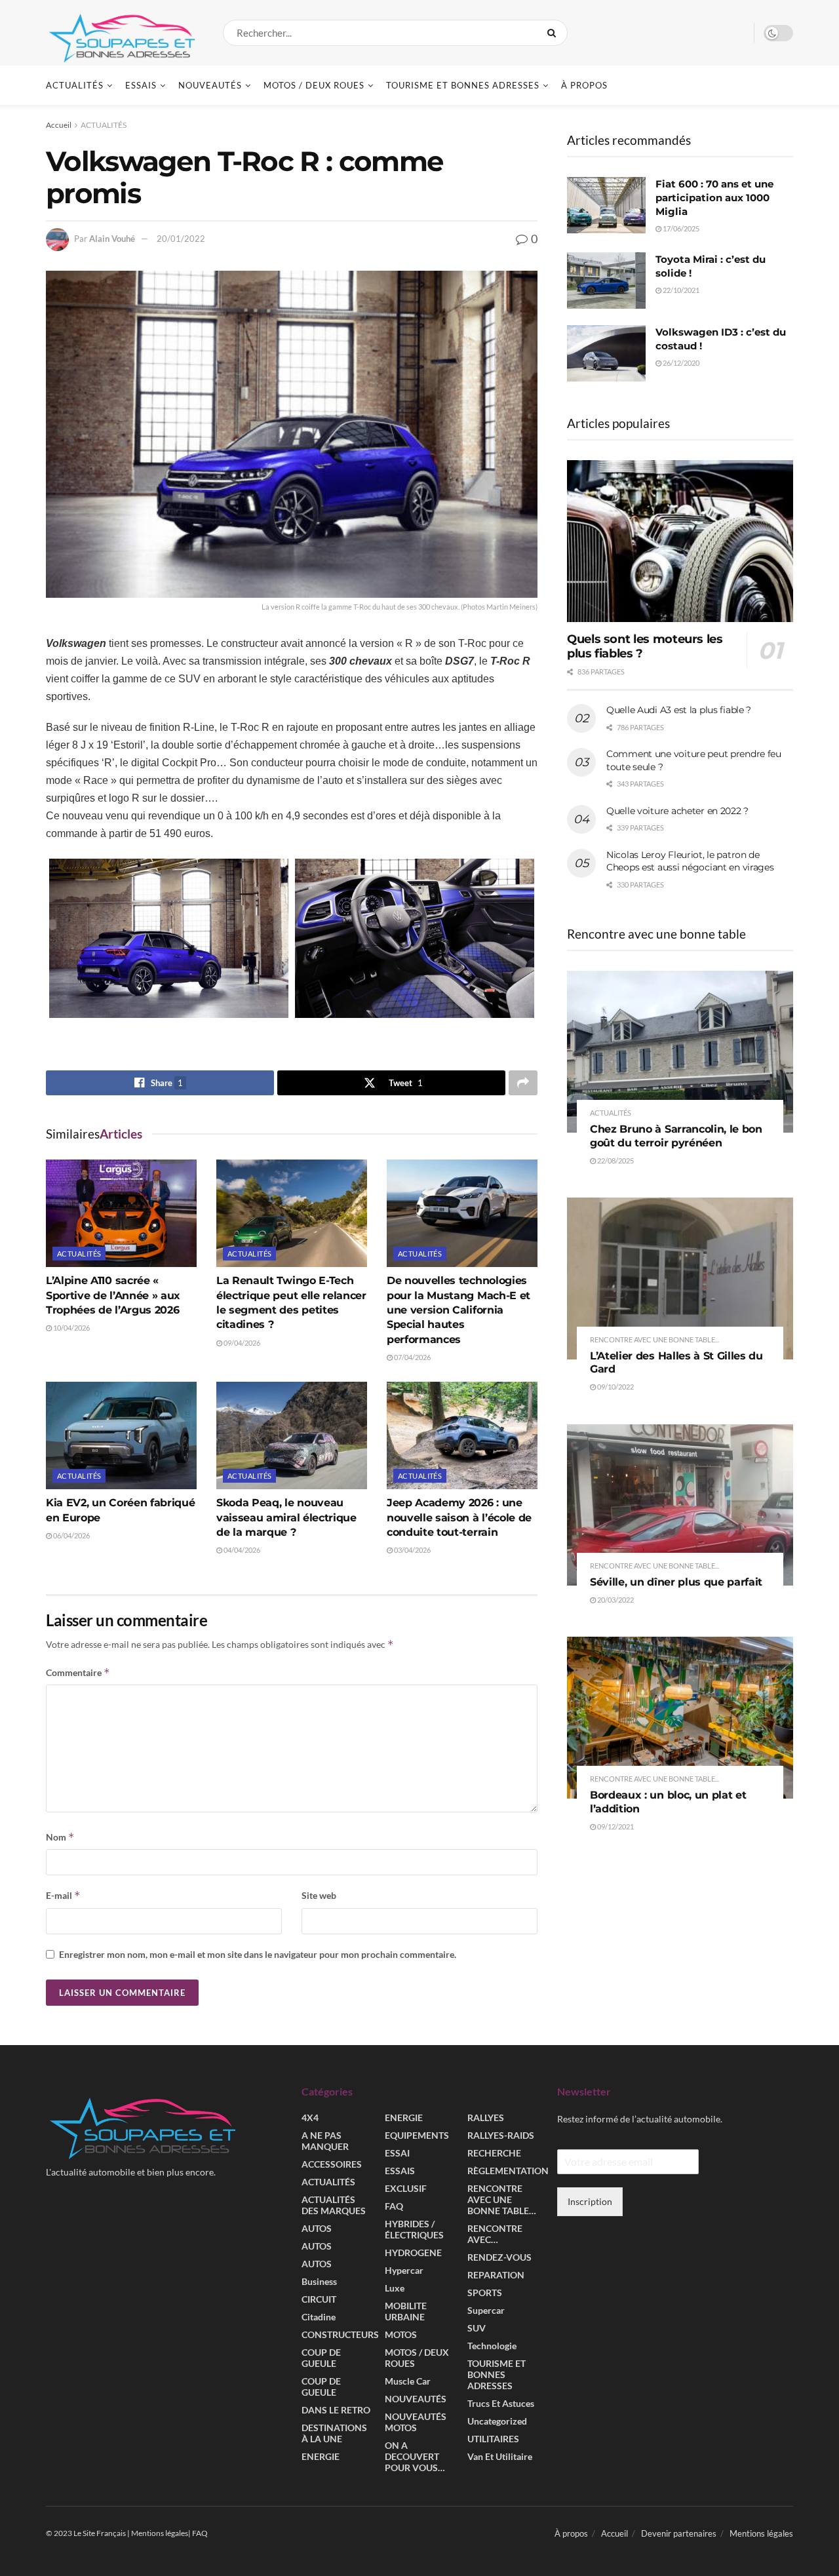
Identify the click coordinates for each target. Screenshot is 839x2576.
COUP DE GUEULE (321, 2358)
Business (319, 2281)
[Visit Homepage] (123, 33)
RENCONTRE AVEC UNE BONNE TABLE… (502, 2199)
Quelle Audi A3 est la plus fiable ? (679, 710)
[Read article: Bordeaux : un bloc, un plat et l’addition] (680, 1718)
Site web (319, 1895)
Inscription (590, 2201)
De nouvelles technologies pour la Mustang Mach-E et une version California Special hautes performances (459, 1310)
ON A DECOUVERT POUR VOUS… (415, 2456)
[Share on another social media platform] (523, 1083)
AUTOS (317, 2228)
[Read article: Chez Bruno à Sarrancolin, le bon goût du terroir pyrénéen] (680, 1052)
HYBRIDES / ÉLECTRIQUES (414, 2229)
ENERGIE (321, 2456)
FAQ (394, 2206)
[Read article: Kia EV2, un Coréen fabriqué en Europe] (121, 1435)
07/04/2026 (412, 1357)
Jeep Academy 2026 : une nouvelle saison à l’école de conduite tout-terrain (459, 1517)
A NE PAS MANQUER (325, 2141)
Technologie (492, 2346)
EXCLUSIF (406, 2188)
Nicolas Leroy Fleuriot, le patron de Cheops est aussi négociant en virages (690, 861)
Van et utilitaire (500, 2456)
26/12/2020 (680, 363)
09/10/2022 (615, 1387)
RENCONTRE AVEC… (495, 2234)
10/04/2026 (71, 1328)
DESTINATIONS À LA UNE (334, 2433)
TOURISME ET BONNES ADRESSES (463, 85)
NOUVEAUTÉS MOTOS (416, 2422)
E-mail (63, 1895)
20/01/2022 (181, 239)
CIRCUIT (319, 2299)
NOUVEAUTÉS (210, 85)
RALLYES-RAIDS (501, 2135)
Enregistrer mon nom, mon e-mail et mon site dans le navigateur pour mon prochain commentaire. (258, 1954)
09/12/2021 (615, 1826)
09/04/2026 (241, 1343)
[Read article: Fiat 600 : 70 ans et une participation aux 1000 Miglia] (606, 205)
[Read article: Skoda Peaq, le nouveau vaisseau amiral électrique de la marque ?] (292, 1435)
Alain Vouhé (112, 239)
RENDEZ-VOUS (499, 2257)
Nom (60, 1837)
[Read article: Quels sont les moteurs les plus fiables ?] (680, 541)
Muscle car (408, 2381)
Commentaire (78, 1672)
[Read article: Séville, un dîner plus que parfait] (680, 1505)
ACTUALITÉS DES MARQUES (334, 2205)
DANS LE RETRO (336, 2410)
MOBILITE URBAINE (406, 2311)
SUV (477, 2328)
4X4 (310, 2117)
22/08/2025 (615, 1161)
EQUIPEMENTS (417, 2135)
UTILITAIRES (493, 2439)
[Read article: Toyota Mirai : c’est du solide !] (606, 281)
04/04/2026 (241, 1550)
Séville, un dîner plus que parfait (676, 1582)
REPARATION (496, 2275)
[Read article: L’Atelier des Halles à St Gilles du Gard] (680, 1278)
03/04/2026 (412, 1550)
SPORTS (485, 2293)
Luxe (395, 2288)
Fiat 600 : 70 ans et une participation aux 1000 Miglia (714, 198)
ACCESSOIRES (332, 2164)
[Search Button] (554, 33)
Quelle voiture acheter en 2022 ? (677, 811)
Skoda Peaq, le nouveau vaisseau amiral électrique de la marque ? (286, 1517)
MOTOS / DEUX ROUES (314, 85)
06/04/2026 (71, 1535)
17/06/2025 (680, 228)
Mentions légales (761, 2533)
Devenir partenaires (679, 2533)
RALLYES (486, 2117)
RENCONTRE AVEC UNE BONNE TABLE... (654, 1339)
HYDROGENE (413, 2253)
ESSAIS (141, 85)
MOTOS (401, 2334)
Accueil (59, 125)
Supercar (486, 2310)
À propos (584, 85)
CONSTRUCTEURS (340, 2334)
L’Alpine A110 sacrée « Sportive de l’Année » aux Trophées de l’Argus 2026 (113, 1295)
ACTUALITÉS (75, 85)
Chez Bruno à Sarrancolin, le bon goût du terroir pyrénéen (676, 1136)
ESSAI (397, 2153)
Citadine (319, 2317)
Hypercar (404, 2270)
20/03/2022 (615, 1600)
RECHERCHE (494, 2153)
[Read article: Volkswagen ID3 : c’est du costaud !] (606, 353)
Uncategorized (497, 2421)
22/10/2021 (680, 290)
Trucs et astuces (501, 2403)
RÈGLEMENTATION (508, 2171)
